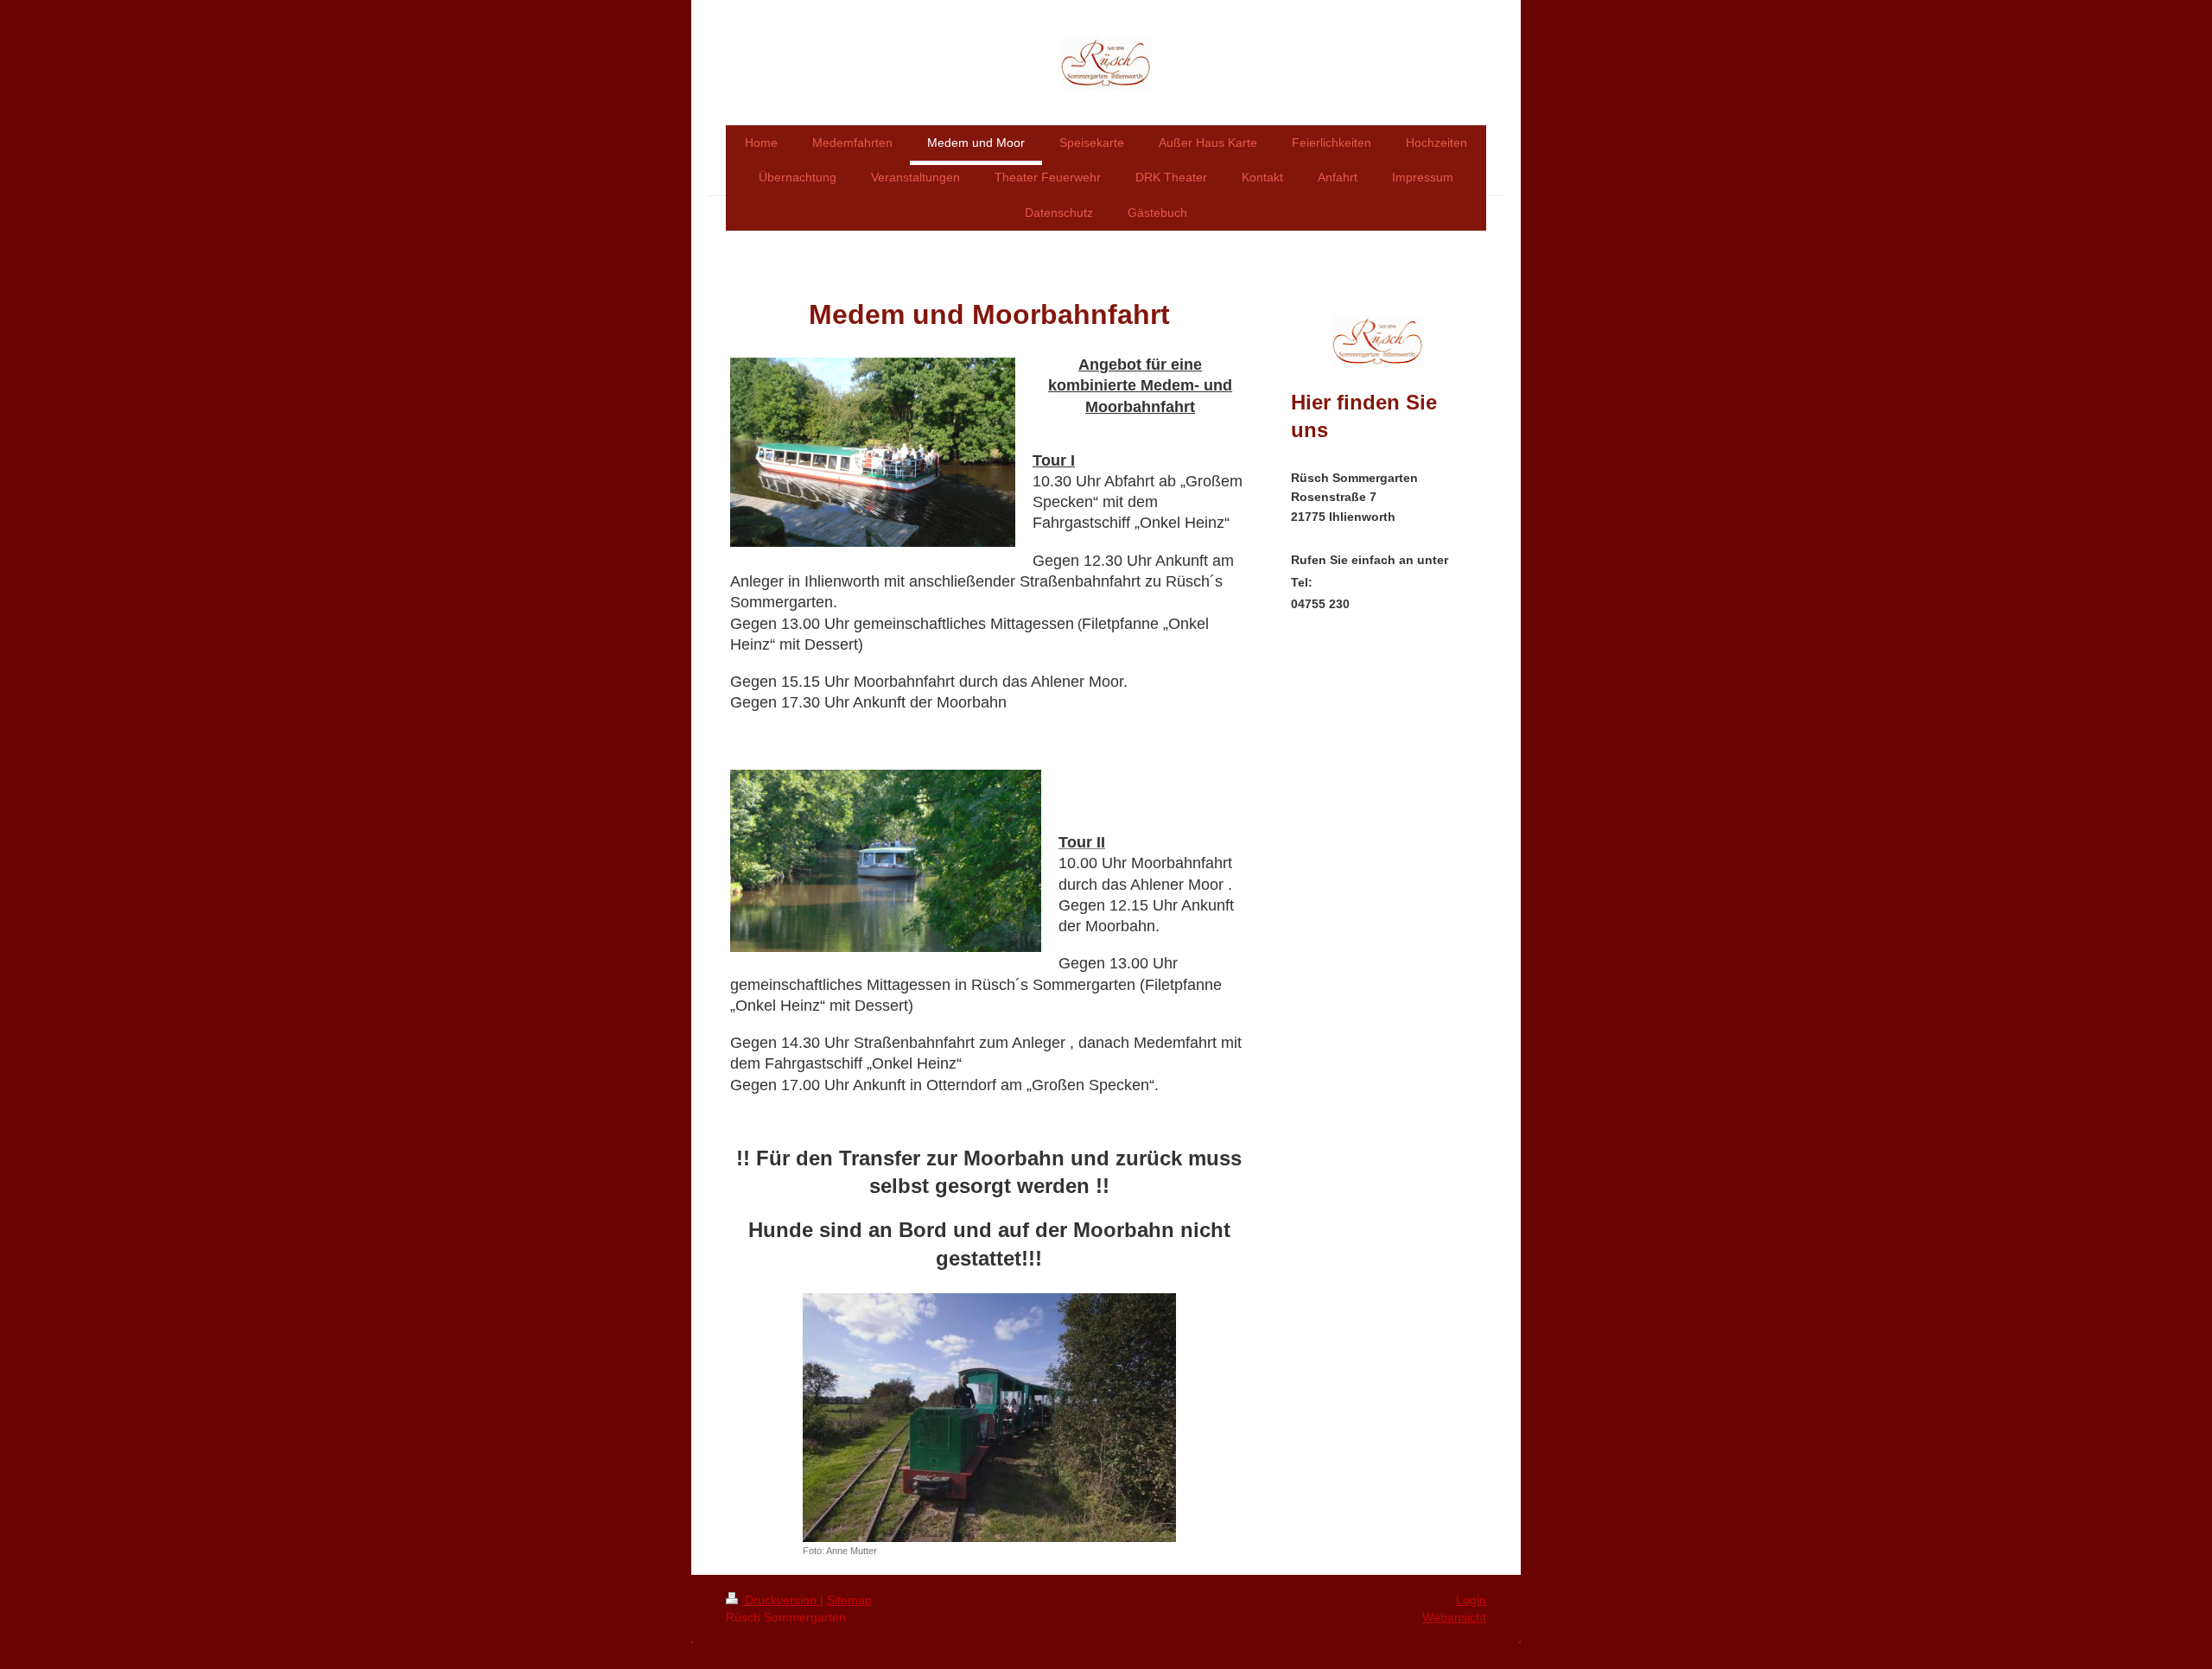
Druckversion (781, 1600)
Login (1471, 1600)
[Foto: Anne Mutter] (989, 1418)
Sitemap (849, 1600)
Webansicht (1454, 1617)
